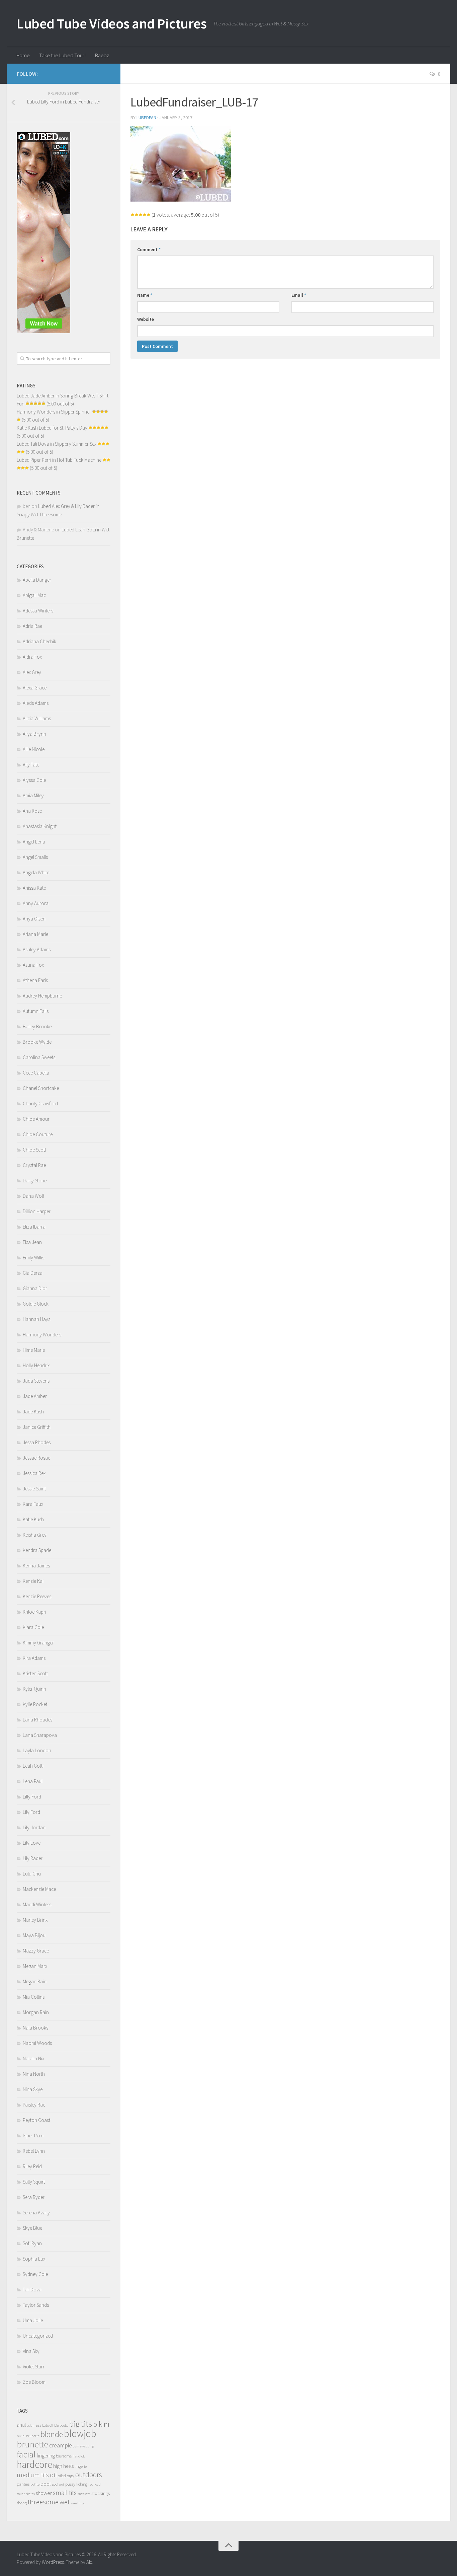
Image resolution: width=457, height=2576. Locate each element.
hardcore (34, 2464)
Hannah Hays (36, 1319)
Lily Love (32, 1843)
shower (44, 2493)
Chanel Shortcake (41, 1088)
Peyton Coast (36, 2120)
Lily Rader (33, 1858)
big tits (81, 2424)
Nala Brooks (35, 2028)
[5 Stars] (149, 215)
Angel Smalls (35, 857)
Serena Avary (36, 2213)
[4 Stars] (145, 215)
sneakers (84, 2494)
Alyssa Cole (34, 780)
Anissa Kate (34, 888)
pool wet (58, 2484)
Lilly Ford (32, 1797)
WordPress (53, 2562)
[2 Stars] (136, 215)
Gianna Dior (35, 1288)
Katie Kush (33, 1519)
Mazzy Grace (36, 1951)
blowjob (80, 2434)
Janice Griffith (37, 1427)
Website (146, 319)
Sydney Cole (35, 2274)
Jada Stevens (36, 1381)
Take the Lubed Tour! (62, 55)
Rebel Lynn (34, 2151)
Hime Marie (34, 1350)
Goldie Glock (36, 1304)
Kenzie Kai (33, 1581)
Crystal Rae (34, 1165)
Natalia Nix (33, 2058)
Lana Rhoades (37, 1720)
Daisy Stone (35, 1181)
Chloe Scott (34, 1150)
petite (35, 2484)
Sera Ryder (34, 2197)
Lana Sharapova (40, 1735)
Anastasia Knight (40, 826)
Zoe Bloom (34, 2382)
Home (23, 55)
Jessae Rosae (36, 1458)
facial (26, 2454)
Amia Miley (33, 795)
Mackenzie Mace (39, 1889)
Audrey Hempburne (42, 996)
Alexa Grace (35, 688)
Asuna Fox (33, 965)
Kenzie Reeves (37, 1596)
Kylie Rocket (35, 1704)
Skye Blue (32, 2228)
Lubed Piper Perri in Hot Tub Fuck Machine (59, 460)
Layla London (37, 1750)
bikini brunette (28, 2436)
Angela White (36, 872)
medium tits (33, 2475)
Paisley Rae (34, 2105)
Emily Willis (33, 1258)
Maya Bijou (34, 1935)
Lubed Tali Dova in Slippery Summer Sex (57, 444)
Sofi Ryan (32, 2243)
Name (145, 295)
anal (21, 2425)
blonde (52, 2434)
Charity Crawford (40, 1103)
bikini (101, 2424)
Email (299, 295)
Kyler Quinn (34, 1689)
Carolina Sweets (39, 1057)
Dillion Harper (37, 1211)
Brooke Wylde (37, 1042)
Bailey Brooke (37, 1026)
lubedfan (146, 118)
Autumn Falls (36, 1011)
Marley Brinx (35, 1920)
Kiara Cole (33, 1627)
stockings (101, 2493)
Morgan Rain (36, 2012)
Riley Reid (32, 2166)
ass (38, 2425)
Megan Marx (35, 1966)
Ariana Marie (35, 934)
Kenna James (36, 1566)
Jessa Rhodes (37, 1442)
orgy (71, 2476)
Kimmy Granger (38, 1643)
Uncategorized (38, 2336)
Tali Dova (32, 2290)
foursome (64, 2456)
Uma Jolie (33, 2320)
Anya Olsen (34, 919)
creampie (61, 2445)
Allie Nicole (34, 749)
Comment (149, 249)
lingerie (81, 2466)
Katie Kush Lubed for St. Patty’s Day (52, 428)
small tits (65, 2493)
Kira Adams (34, 1658)
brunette (32, 2444)
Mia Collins (34, 1997)
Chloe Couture (38, 1134)
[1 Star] (132, 215)
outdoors (89, 2475)
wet (65, 2502)
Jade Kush (33, 1412)
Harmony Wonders (42, 1335)
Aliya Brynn (34, 734)
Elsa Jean (32, 1242)
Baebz (102, 55)
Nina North (34, 2074)
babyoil (48, 2425)
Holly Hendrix (36, 1365)
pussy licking (76, 2484)
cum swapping (83, 2446)
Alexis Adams (36, 703)
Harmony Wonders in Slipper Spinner (54, 412)
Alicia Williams (37, 718)
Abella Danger (37, 580)
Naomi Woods (37, 2043)
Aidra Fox (32, 657)
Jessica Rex (34, 1473)
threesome (43, 2502)
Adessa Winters (38, 611)
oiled (62, 2476)
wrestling (77, 2503)
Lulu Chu (32, 1874)
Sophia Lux (34, 2259)
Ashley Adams (37, 949)
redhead (95, 2484)
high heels (63, 2466)
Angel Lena (34, 842)
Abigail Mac (34, 595)
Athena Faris (35, 980)
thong (22, 2503)
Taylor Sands (36, 2305)
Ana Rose (32, 811)
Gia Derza (33, 1273)
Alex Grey (32, 672)
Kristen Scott (35, 1673)
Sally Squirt (34, 2182)
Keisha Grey (35, 1535)
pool (46, 2484)
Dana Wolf (33, 1196)
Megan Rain (35, 1981)
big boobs (61, 2425)
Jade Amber (35, 1396)
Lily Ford (31, 1812)
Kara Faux (33, 1504)
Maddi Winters (37, 1904)
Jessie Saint (34, 1489)
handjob (79, 2456)
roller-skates (26, 2494)
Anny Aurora (36, 903)
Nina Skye (33, 2089)
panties (23, 2484)
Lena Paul (33, 1781)
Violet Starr (34, 2367)
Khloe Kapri (34, 1612)
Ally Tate (31, 765)
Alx (89, 2562)
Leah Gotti (33, 1766)
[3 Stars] (141, 215)
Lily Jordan (34, 1827)
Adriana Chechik (39, 641)
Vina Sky (31, 2351)
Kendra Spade (37, 1550)
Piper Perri (33, 2136)
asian (31, 2425)
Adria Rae (32, 626)
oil (53, 2475)
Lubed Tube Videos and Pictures (112, 23)
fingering (46, 2456)
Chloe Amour (36, 1119)
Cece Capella (36, 1073)
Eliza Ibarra (34, 1227)
